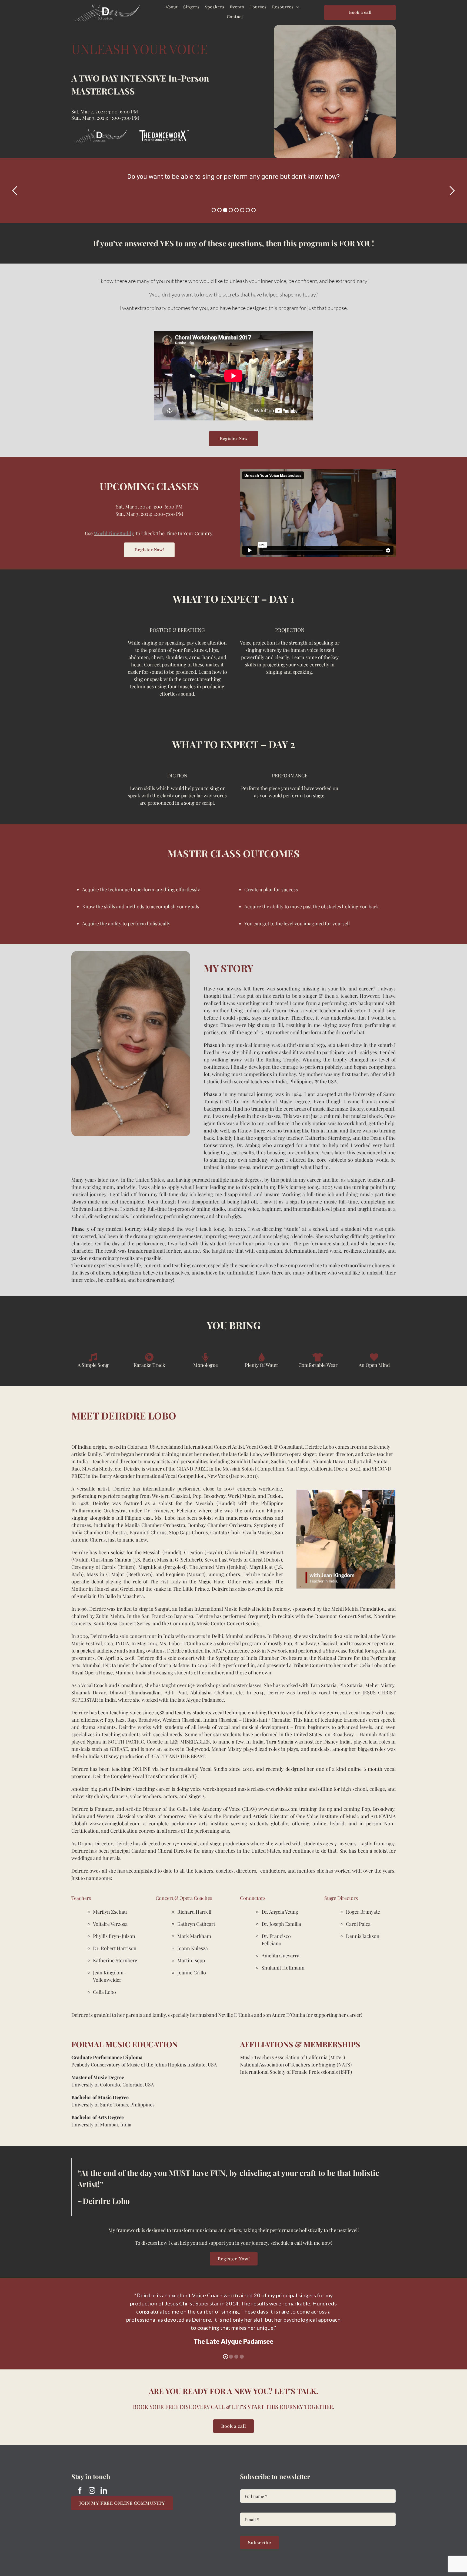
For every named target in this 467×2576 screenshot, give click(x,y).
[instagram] (92, 2490)
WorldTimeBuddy (114, 533)
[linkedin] (104, 2490)
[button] (300, 1540)
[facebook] (80, 2490)
